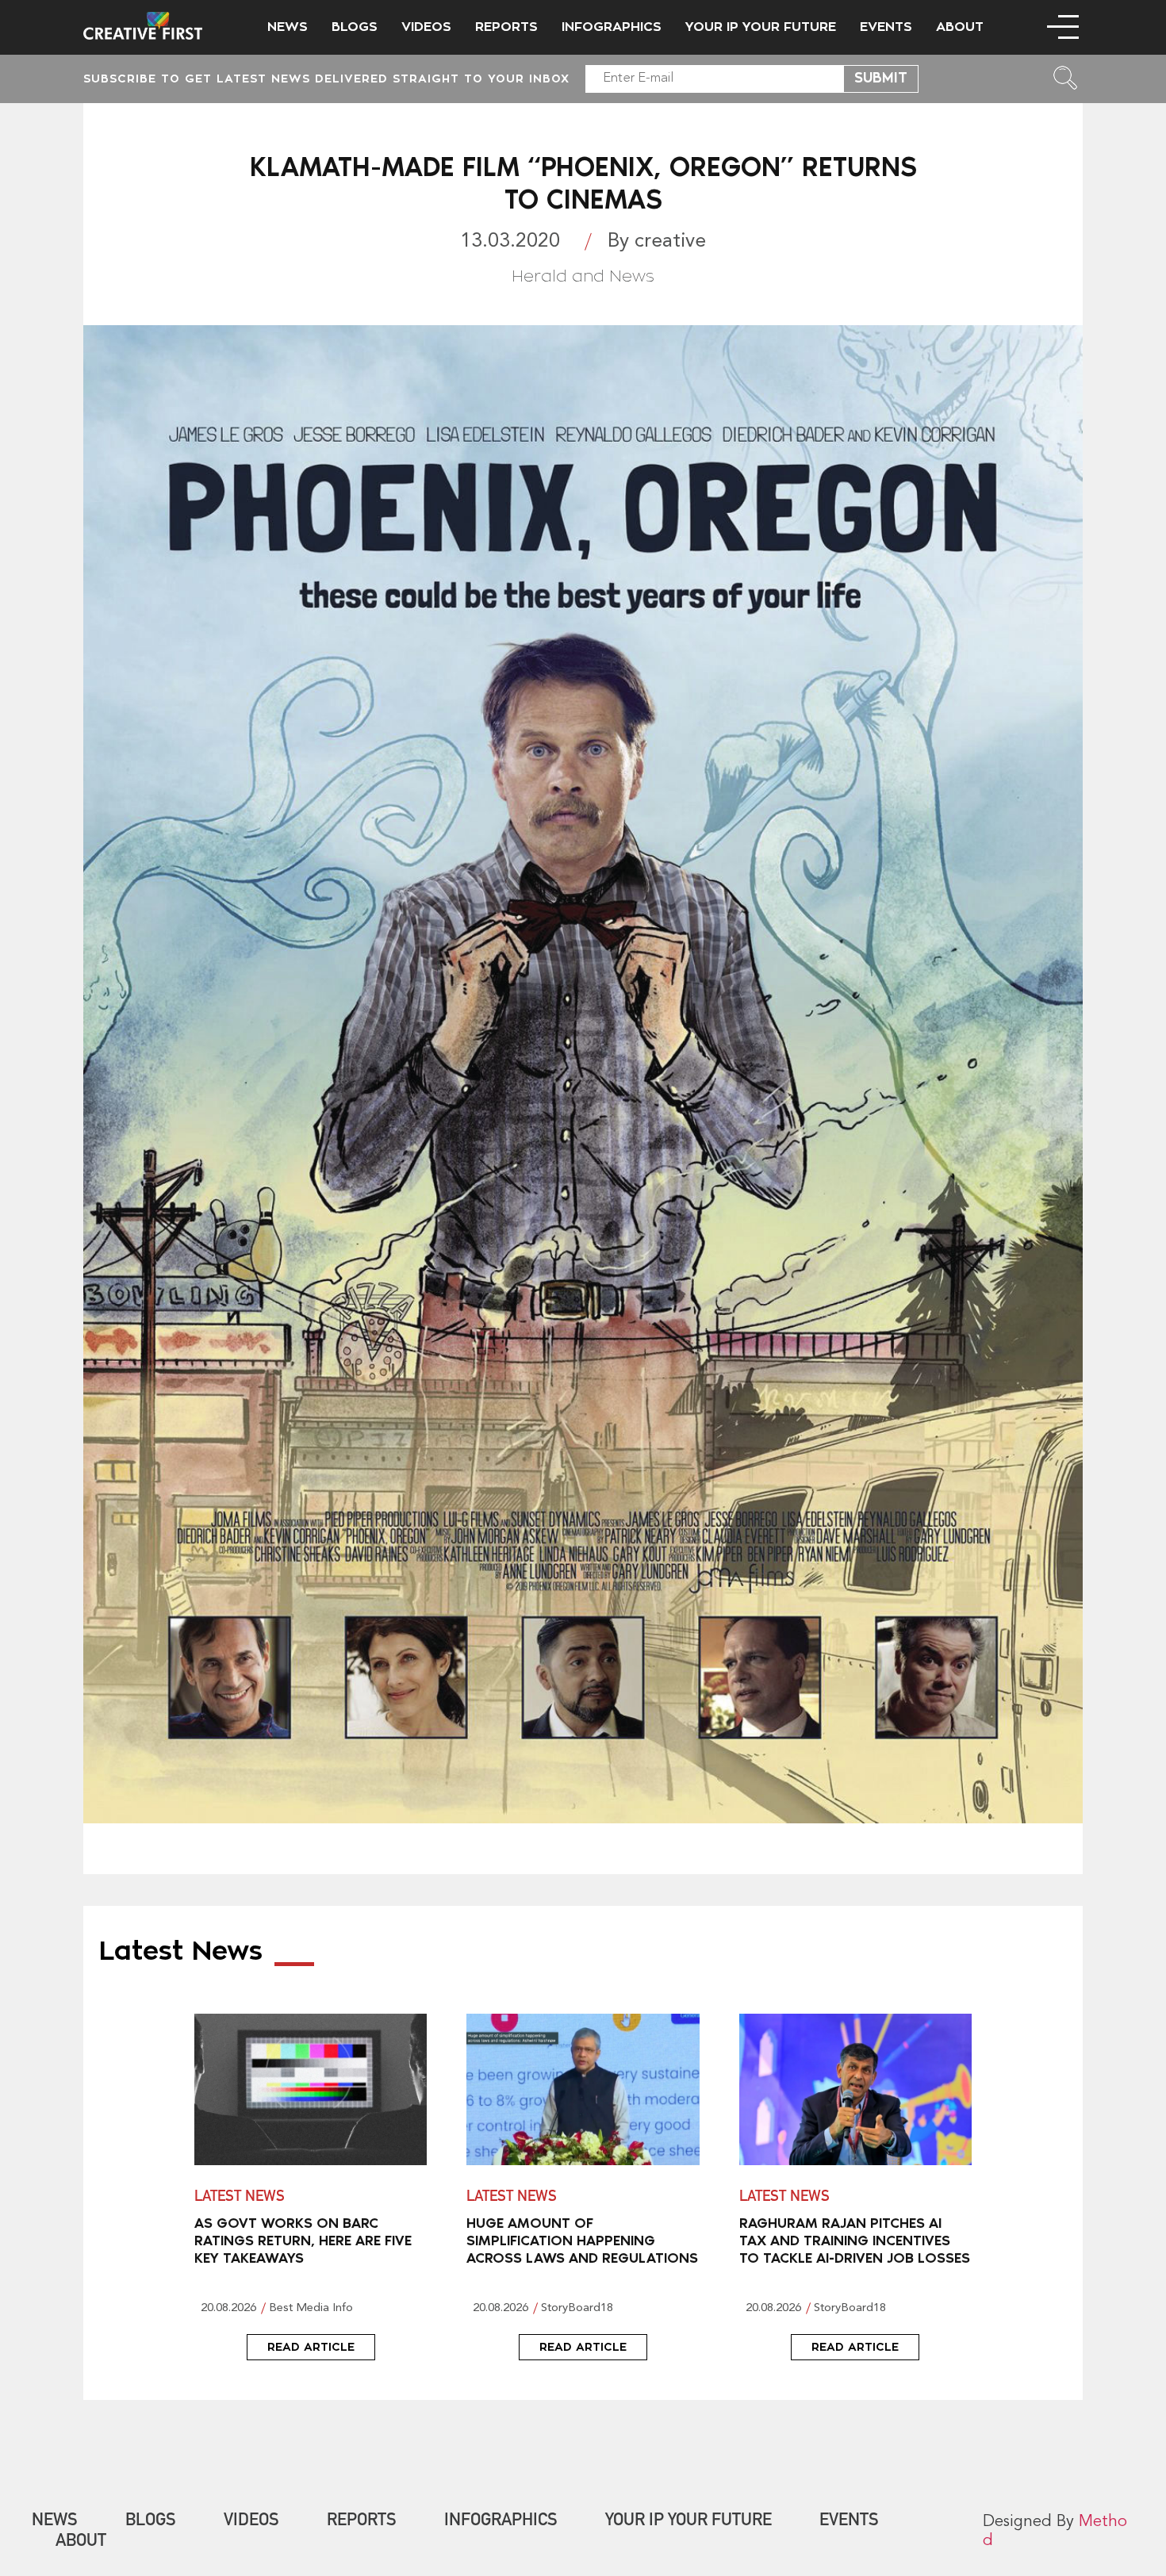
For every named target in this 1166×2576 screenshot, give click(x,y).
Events (886, 27)
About (960, 27)
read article (311, 2347)
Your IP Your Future (761, 27)
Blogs (355, 27)
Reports (506, 27)
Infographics (612, 27)
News (288, 27)
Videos (426, 27)
